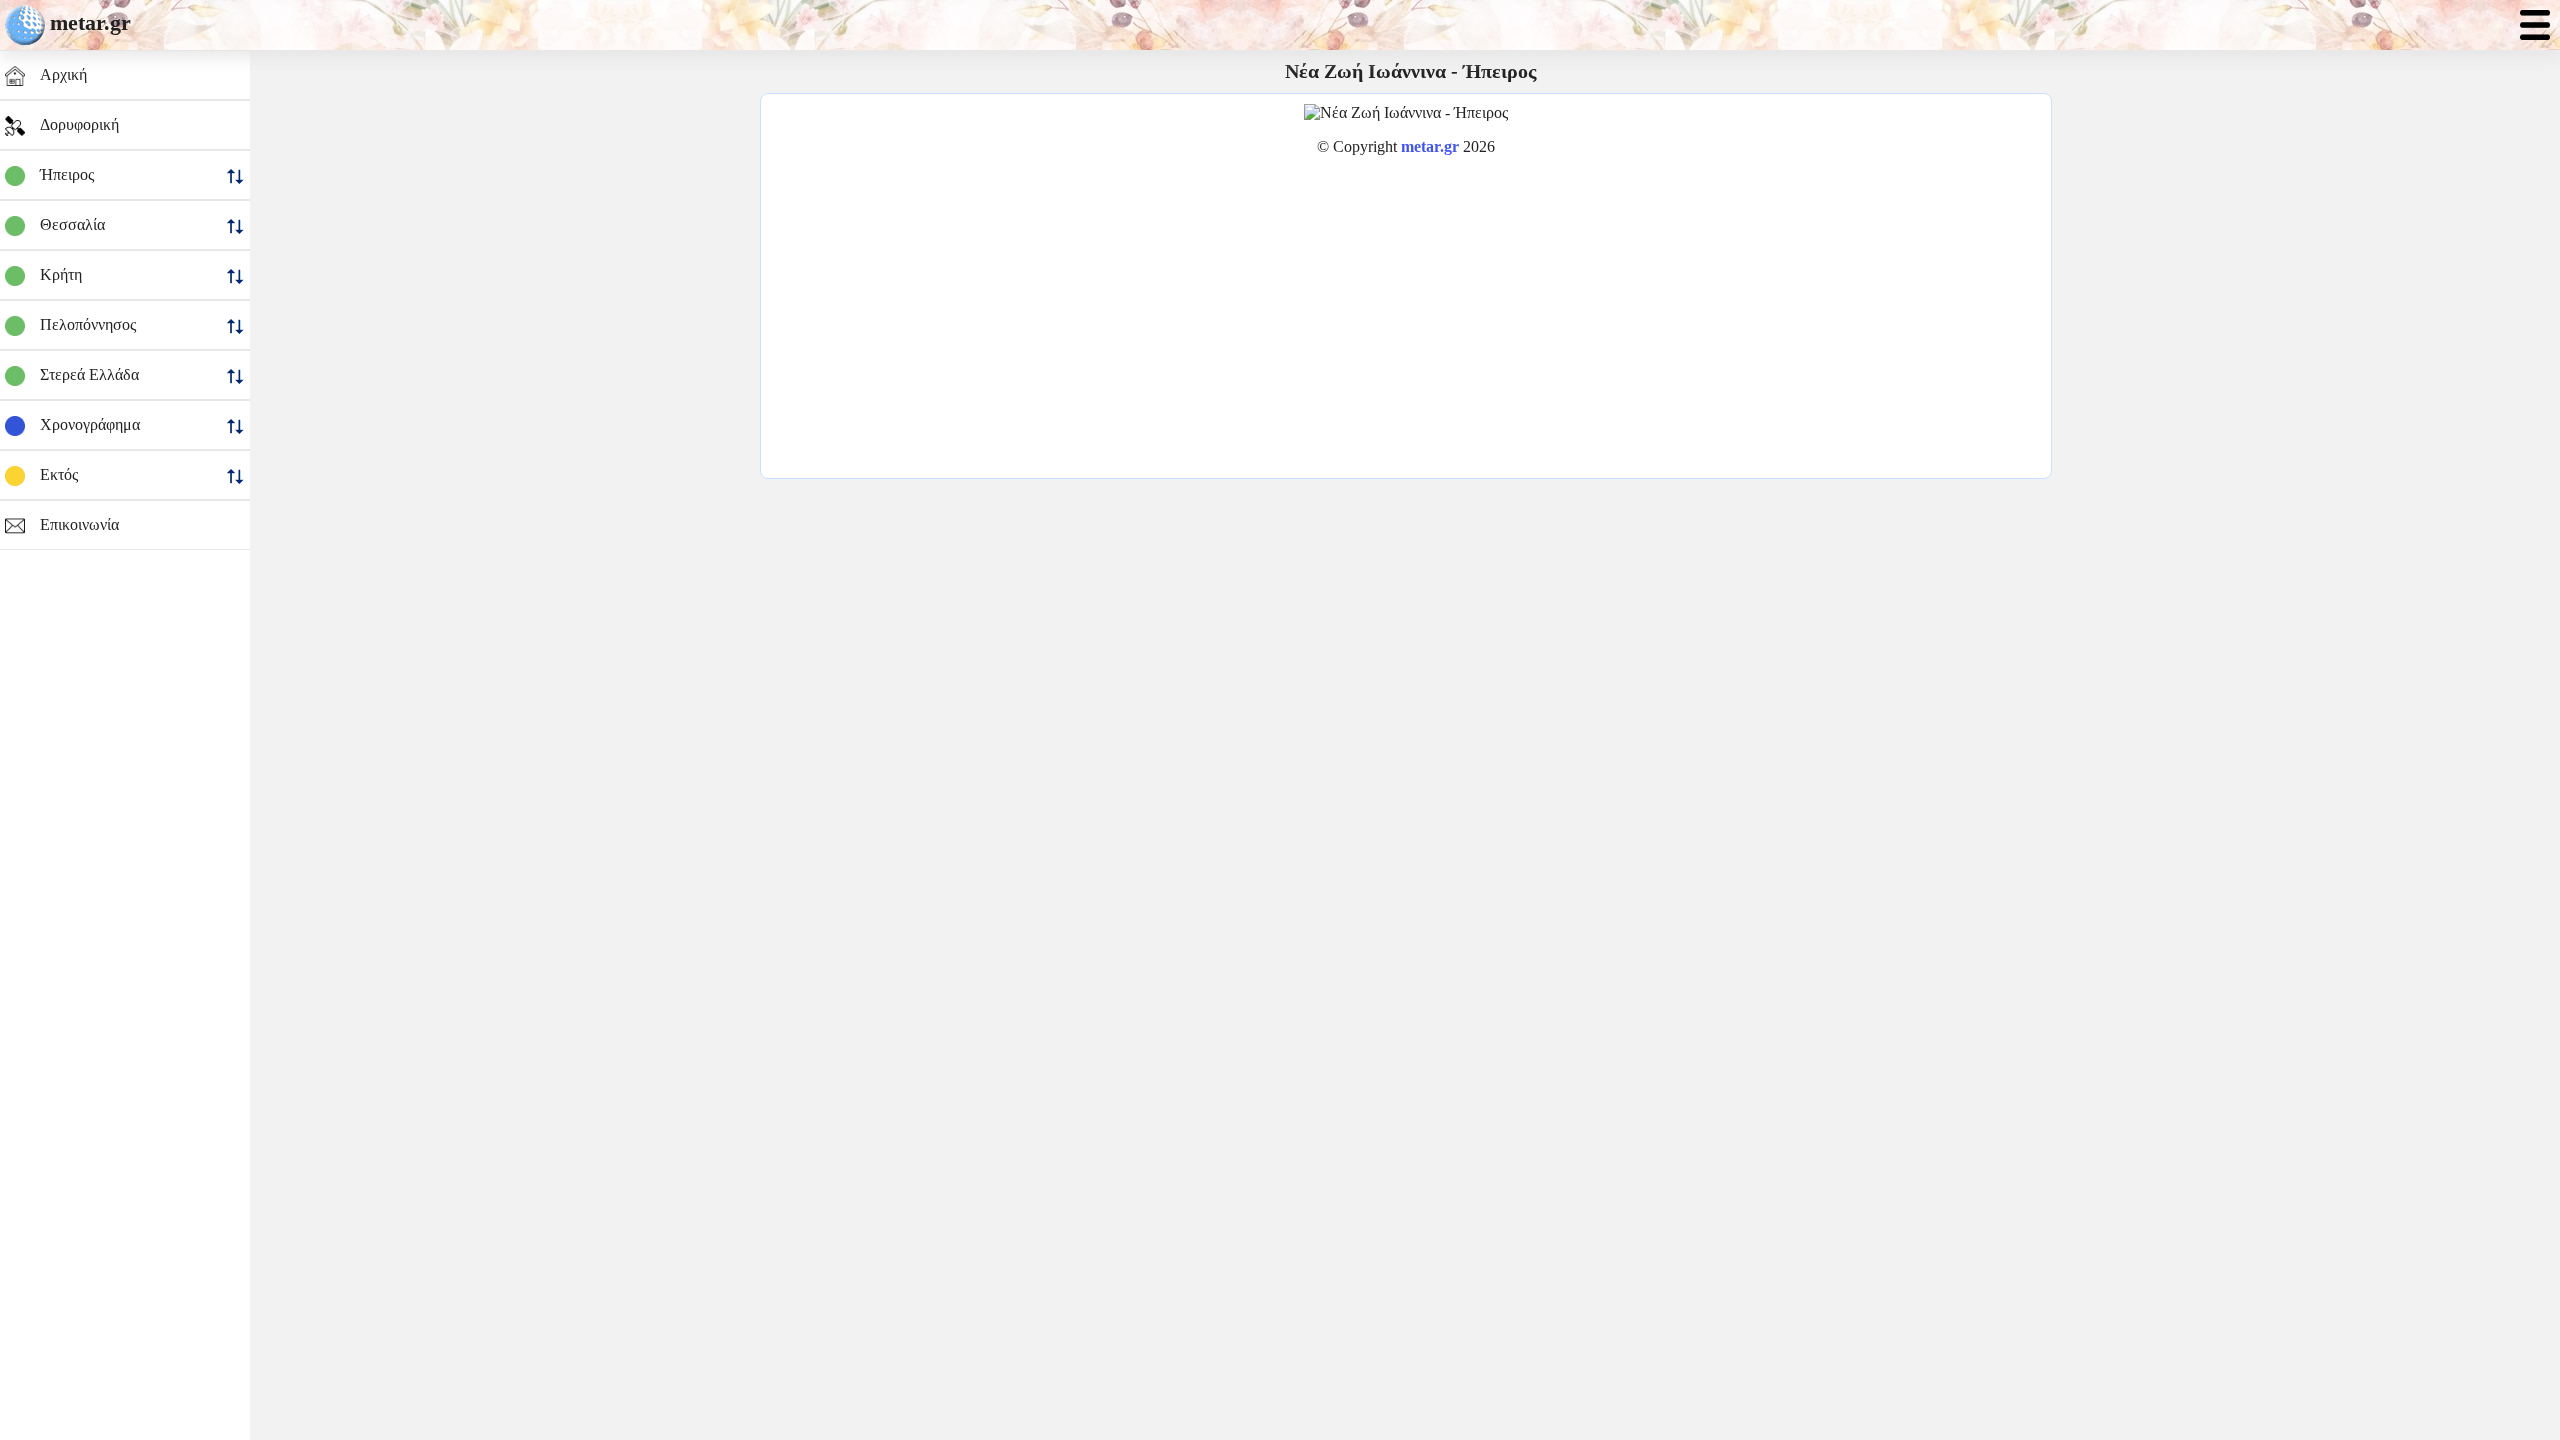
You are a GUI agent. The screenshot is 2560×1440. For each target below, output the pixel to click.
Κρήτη (61, 274)
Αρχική (63, 74)
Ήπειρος (67, 174)
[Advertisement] (1406, 312)
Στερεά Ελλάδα (89, 374)
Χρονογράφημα (90, 424)
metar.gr (90, 22)
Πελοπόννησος (88, 324)
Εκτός (59, 474)
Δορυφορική (79, 124)
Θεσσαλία (72, 224)
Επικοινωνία (79, 524)
